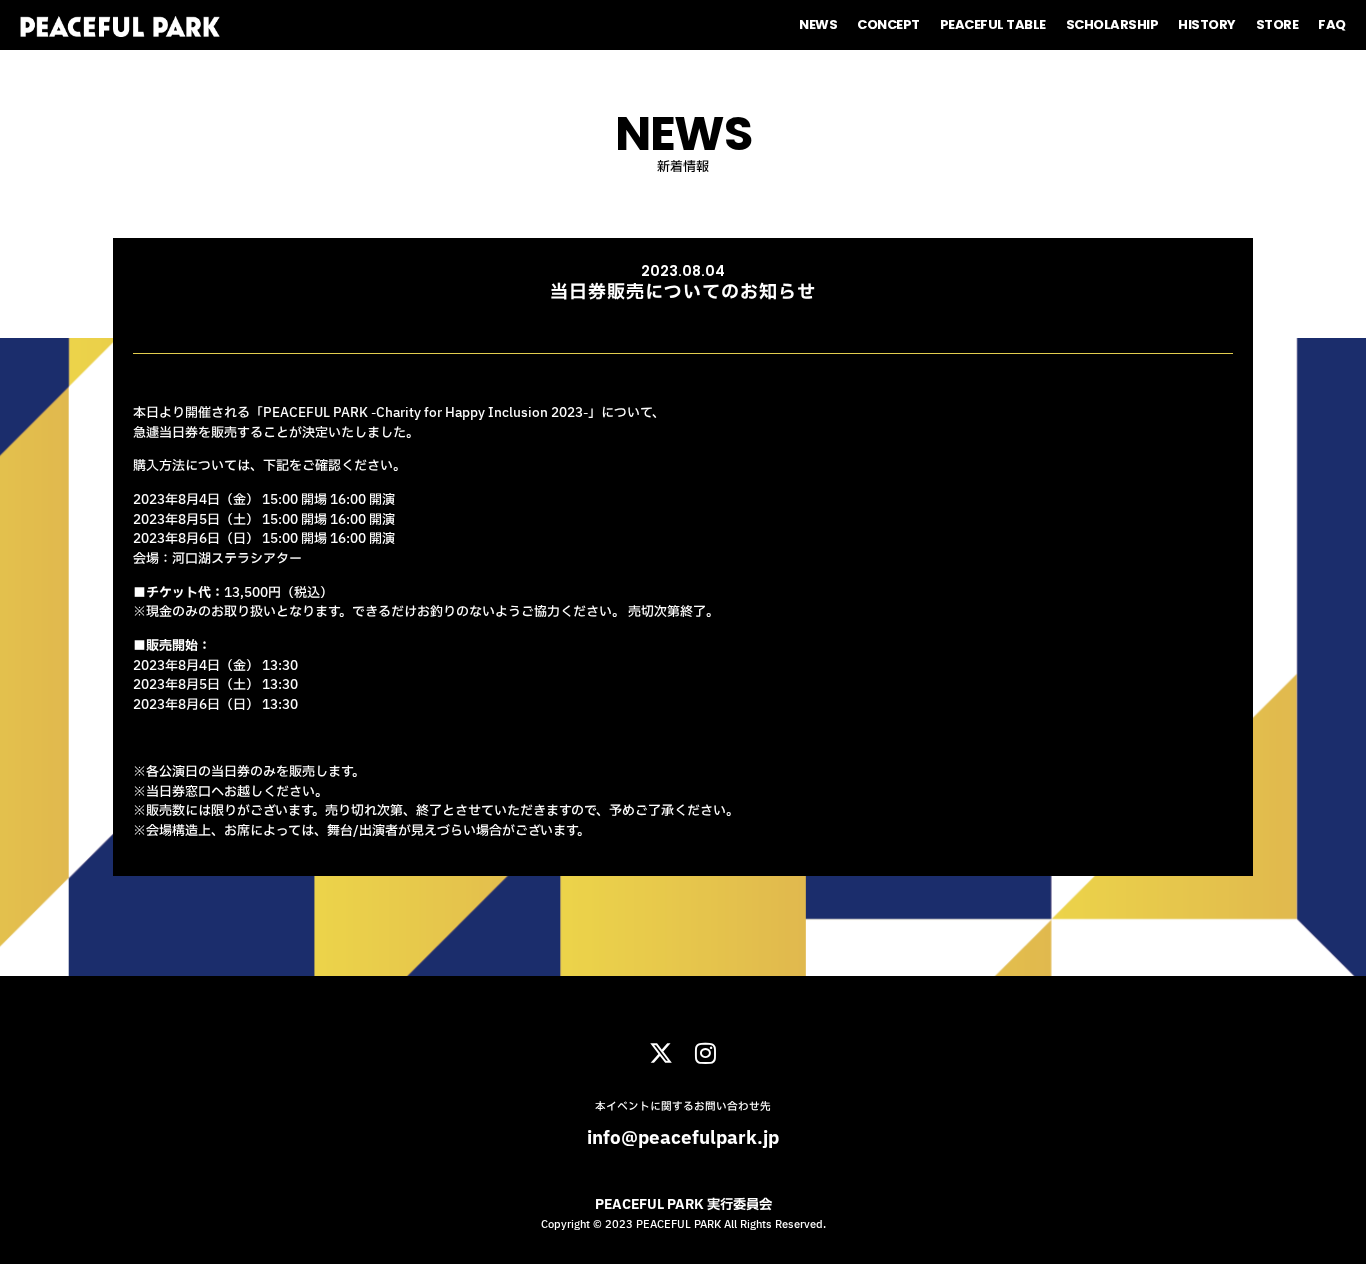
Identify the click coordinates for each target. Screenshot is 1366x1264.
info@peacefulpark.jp (683, 1138)
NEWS (818, 24)
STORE (1277, 24)
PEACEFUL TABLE (993, 24)
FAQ (1332, 24)
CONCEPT (888, 24)
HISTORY (1207, 24)
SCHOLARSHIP (1112, 24)
